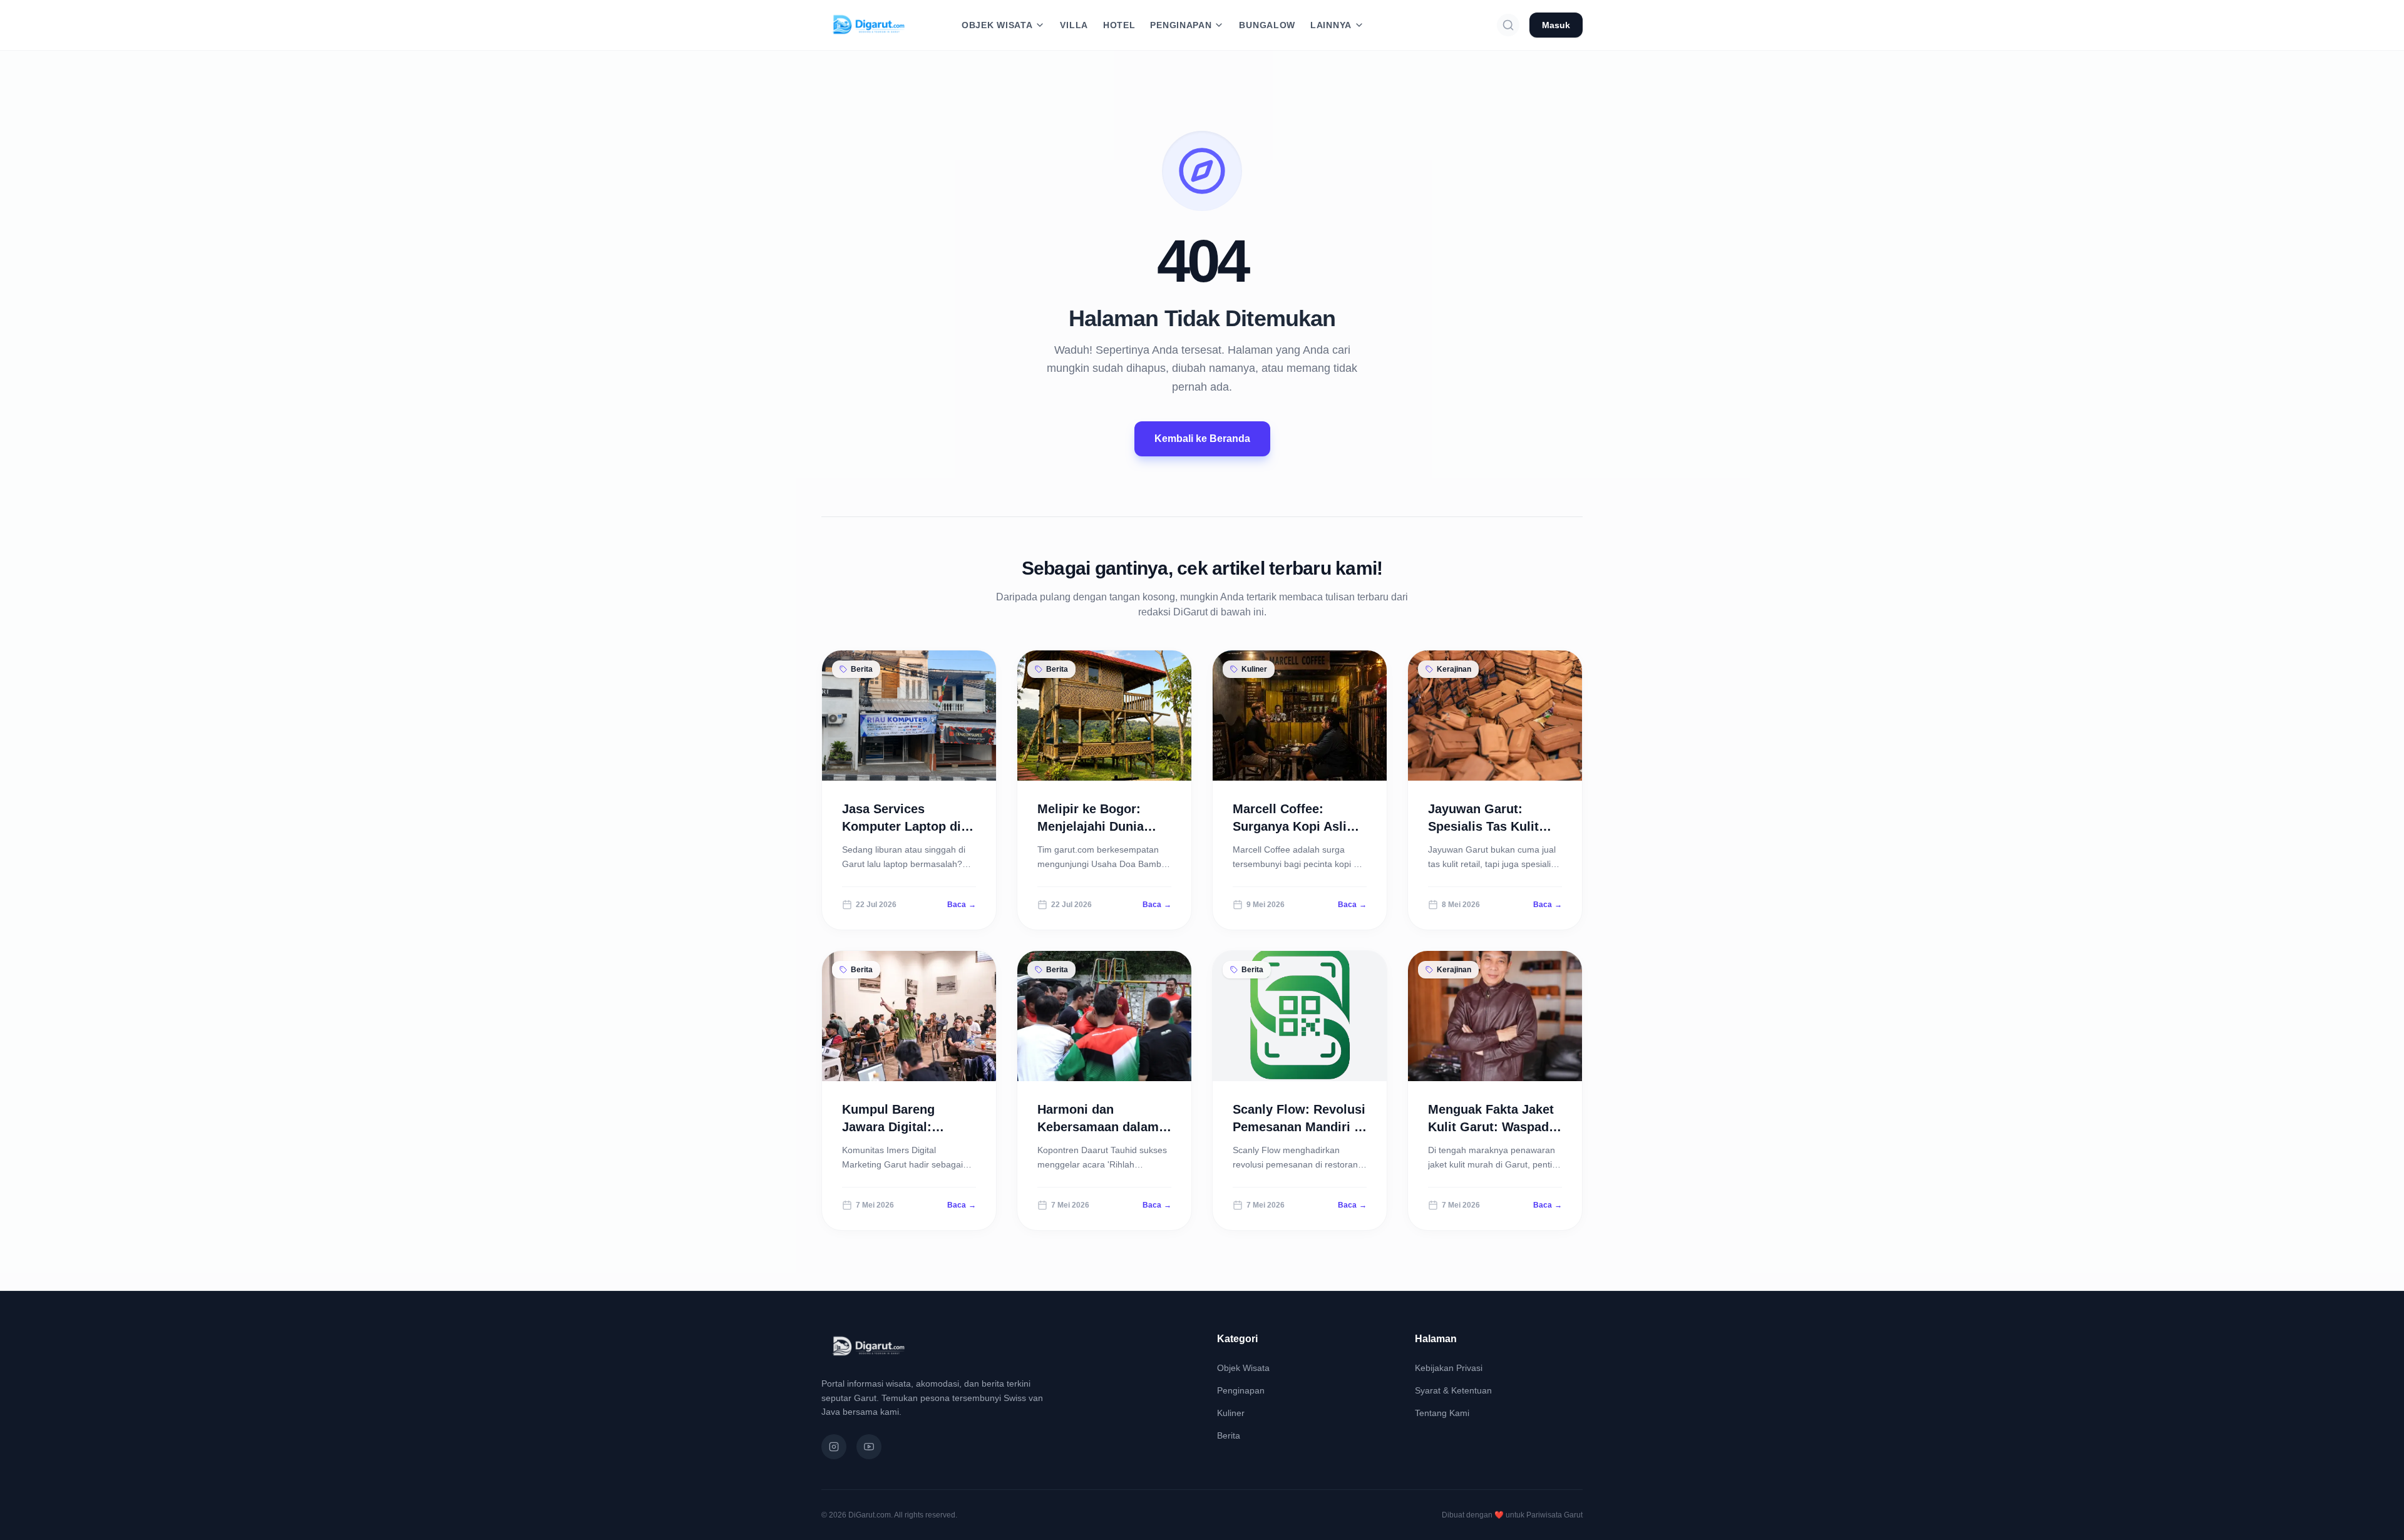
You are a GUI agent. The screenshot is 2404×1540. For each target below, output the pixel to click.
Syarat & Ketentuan (1453, 1390)
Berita (1229, 1435)
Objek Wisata (1243, 1368)
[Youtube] (869, 1447)
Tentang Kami (1442, 1413)
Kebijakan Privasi (1449, 1368)
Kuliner (1231, 1413)
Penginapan (1241, 1390)
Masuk (1556, 25)
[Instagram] (834, 1447)
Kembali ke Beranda (1202, 439)
